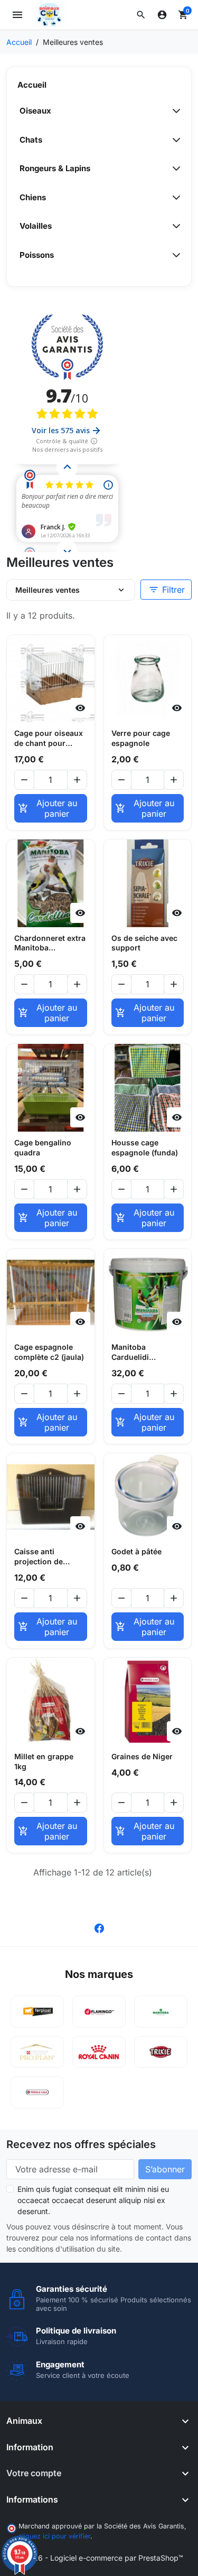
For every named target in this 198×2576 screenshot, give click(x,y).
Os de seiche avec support (144, 943)
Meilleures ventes (48, 590)
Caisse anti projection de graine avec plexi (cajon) (45, 1557)
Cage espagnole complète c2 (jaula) (49, 1352)
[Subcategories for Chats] (173, 140)
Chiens (33, 197)
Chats (31, 140)
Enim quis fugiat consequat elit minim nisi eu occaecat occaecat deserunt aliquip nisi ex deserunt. (93, 2200)
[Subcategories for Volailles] (173, 226)
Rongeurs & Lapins (55, 168)
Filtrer (167, 590)
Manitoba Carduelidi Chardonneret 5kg (145, 1352)
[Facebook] (99, 1927)
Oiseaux (35, 111)
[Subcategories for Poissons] (173, 255)
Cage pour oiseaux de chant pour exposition (49, 739)
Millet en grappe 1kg (44, 1761)
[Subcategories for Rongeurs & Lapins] (173, 169)
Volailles (36, 226)
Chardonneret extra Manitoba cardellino (50, 944)
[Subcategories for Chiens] (173, 198)
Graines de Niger (142, 1756)
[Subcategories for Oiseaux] (173, 111)
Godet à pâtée (136, 1551)
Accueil (32, 85)
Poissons (37, 255)
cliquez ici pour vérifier (54, 2536)
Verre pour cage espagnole (141, 738)
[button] (141, 15)
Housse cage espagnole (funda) (145, 1147)
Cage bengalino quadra (43, 1147)
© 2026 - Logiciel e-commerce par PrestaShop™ (99, 2558)
